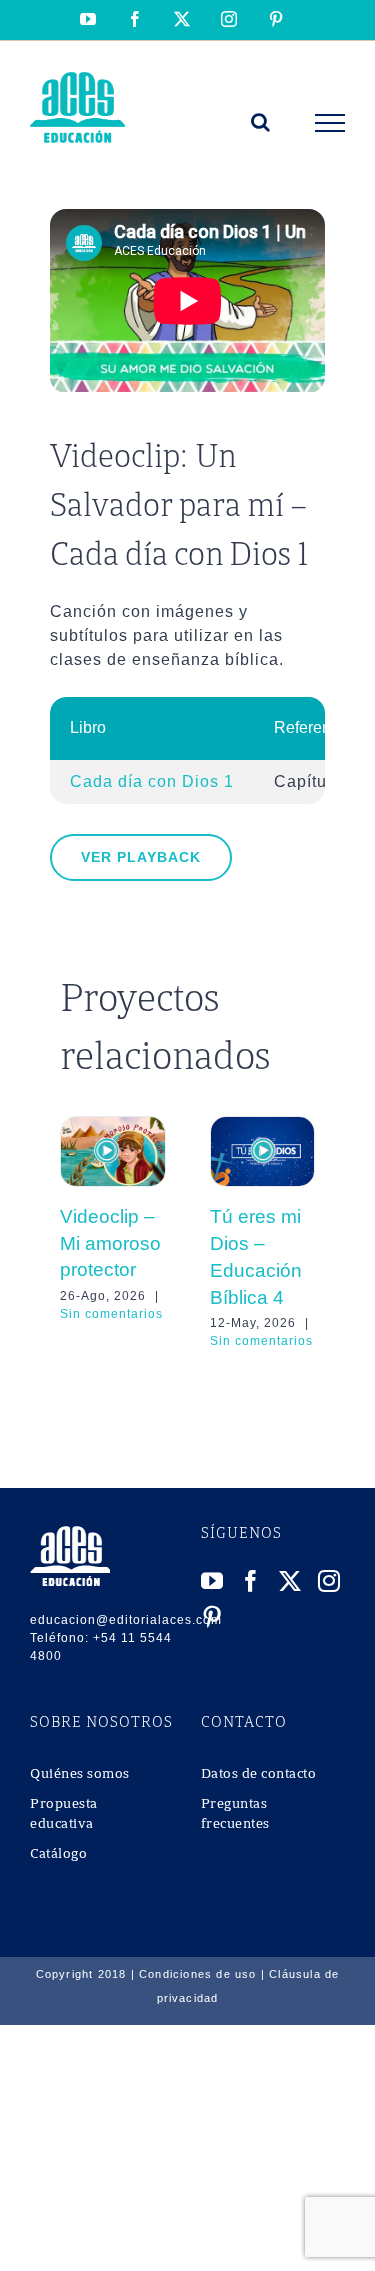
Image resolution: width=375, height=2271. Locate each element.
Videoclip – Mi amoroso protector (110, 1243)
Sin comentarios (111, 1314)
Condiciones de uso (198, 1974)
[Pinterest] (212, 1617)
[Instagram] (329, 1581)
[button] (75, 1233)
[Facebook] (251, 1581)
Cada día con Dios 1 (152, 781)
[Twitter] (290, 1581)
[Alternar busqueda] (261, 122)
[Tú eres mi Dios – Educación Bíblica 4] (263, 1124)
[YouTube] (212, 1581)
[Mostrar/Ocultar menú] (330, 123)
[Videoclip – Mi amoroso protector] (113, 1124)
